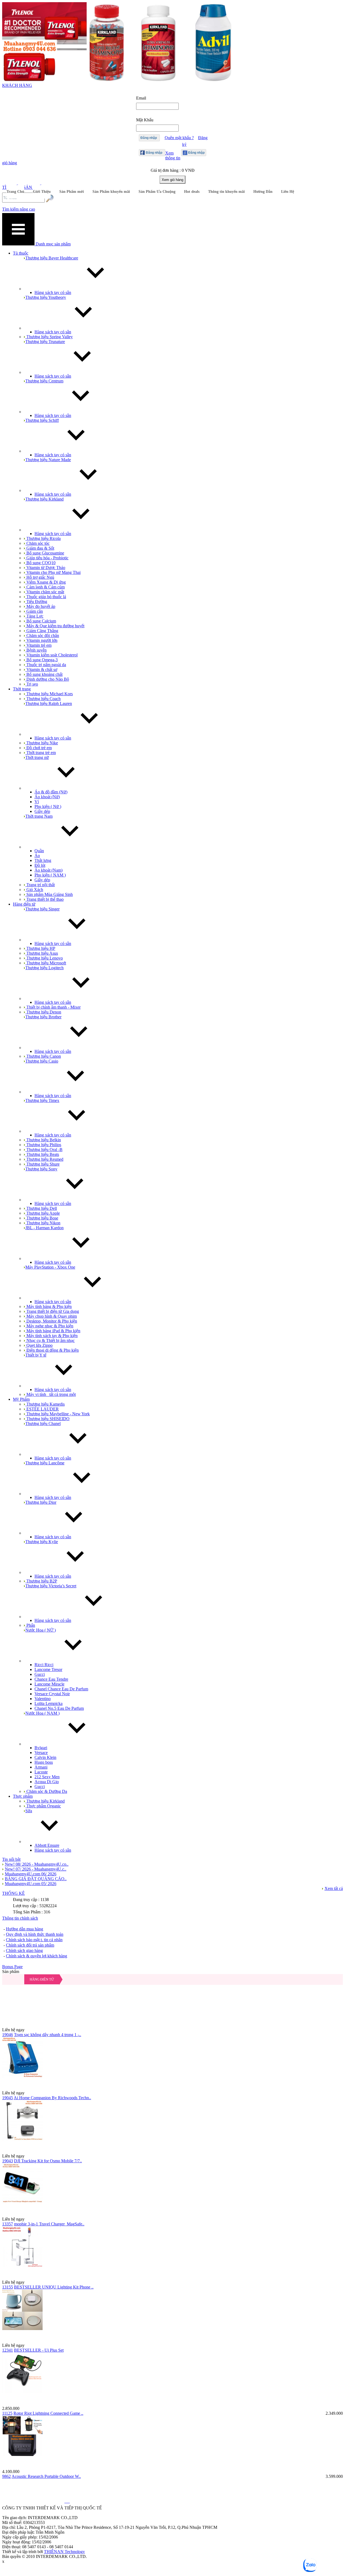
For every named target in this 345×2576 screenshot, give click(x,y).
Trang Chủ (15, 192)
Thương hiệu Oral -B (44, 1150)
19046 (8, 2035)
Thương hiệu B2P (41, 1581)
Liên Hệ (288, 192)
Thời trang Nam (39, 816)
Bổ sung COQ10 (40, 563)
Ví (37, 802)
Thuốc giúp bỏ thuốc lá (46, 597)
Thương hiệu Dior (41, 1502)
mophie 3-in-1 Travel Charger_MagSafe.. (49, 2224)
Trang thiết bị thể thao (44, 899)
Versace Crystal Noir (52, 1694)
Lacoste (41, 1772)
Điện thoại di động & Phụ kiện (52, 1350)
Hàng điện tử (42, 1979)
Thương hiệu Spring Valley (49, 337)
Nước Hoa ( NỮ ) (41, 1630)
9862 (6, 2476)
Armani (41, 1767)
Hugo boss (44, 1762)
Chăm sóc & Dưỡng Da (46, 1791)
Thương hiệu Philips (43, 1145)
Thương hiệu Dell (41, 1208)
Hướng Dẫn (263, 192)
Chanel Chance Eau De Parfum (61, 1689)
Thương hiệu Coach (43, 699)
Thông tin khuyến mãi (226, 192)
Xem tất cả (334, 1888)
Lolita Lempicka (49, 1703)
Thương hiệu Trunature (45, 342)
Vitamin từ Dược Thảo (45, 568)
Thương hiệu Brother (43, 1017)
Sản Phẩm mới (72, 192)
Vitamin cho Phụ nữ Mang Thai (53, 572)
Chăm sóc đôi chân (42, 636)
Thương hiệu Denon (43, 1012)
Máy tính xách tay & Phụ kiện (51, 1336)
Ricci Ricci (44, 1665)
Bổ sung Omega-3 (42, 660)
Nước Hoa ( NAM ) (42, 1713)
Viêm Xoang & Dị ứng (46, 582)
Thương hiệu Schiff (42, 420)
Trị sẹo (32, 684)
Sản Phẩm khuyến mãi (111, 192)
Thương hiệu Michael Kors (49, 694)
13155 (8, 2287)
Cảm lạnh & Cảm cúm (45, 587)
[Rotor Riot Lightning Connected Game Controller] (172, 2379)
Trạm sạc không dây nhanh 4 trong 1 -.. (48, 2035)
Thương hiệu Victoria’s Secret (51, 1586)
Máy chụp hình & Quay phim (51, 1316)
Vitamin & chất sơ (41, 669)
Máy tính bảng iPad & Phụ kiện (53, 1331)
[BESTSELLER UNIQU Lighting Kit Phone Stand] (172, 2253)
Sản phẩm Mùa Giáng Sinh (49, 894)
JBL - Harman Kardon (44, 1228)
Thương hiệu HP (40, 948)
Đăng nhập (149, 138)
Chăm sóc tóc (37, 543)
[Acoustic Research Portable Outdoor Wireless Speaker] (172, 2443)
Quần (39, 851)
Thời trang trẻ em (41, 753)
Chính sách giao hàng (24, 1950)
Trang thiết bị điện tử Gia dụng (52, 1311)
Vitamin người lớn (41, 640)
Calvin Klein (45, 1757)
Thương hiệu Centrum (44, 381)
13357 (8, 2224)
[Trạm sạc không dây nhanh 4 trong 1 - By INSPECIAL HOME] (172, 2001)
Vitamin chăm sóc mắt (45, 592)
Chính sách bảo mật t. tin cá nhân (34, 1940)
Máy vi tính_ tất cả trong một (51, 1394)
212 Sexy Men (47, 1777)
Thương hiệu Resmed (44, 1159)
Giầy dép (42, 811)
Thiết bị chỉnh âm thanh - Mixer (53, 1007)
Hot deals (192, 192)
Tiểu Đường (36, 602)
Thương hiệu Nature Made (48, 460)
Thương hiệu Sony (41, 1169)
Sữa (29, 1811)
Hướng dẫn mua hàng (25, 1929)
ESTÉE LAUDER (42, 1409)
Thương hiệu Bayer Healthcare (52, 258)
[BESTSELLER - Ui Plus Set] (172, 2316)
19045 (8, 2098)
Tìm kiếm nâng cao (19, 209)
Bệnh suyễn (36, 650)
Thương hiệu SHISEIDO (47, 1419)
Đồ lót (40, 865)
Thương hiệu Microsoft (46, 963)
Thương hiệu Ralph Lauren (49, 703)
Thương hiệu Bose (42, 1218)
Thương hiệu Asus (42, 953)
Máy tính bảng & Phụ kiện (49, 1306)
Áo (37, 856)
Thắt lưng (43, 860)
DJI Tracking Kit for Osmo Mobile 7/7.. (48, 2161)
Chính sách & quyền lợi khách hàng (37, 1956)
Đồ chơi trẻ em (39, 748)
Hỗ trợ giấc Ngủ (40, 577)
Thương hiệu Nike (42, 743)
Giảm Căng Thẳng (42, 631)
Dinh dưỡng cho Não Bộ (47, 679)
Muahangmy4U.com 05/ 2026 (31, 1884)
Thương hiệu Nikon (43, 1223)
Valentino (43, 1699)
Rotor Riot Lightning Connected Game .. (48, 2413)
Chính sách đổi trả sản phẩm (30, 1945)
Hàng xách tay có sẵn (53, 292)
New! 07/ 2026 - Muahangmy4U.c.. (36, 1869)
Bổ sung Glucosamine (45, 553)
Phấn (30, 1625)
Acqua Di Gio (47, 1782)
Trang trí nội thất (40, 885)
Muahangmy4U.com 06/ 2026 (31, 1874)
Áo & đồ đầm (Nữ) (51, 792)
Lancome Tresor (48, 1669)
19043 (8, 2161)
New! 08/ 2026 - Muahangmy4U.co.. (37, 1864)
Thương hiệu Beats (42, 1154)
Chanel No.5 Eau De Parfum (59, 1708)
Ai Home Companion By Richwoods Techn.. (52, 2098)
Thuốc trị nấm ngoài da (46, 665)
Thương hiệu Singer (42, 909)
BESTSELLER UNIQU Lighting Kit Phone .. (54, 2287)
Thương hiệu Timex (42, 1100)
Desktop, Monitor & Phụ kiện (51, 1321)
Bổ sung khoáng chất (44, 674)
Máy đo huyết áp (40, 606)
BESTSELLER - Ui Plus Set (39, 2350)
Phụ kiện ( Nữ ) (48, 806)
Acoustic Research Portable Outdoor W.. (46, 2476)
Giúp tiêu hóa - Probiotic (47, 558)
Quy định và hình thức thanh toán (35, 1934)
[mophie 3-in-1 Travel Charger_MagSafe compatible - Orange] (172, 2190)
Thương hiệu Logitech (44, 968)
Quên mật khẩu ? (179, 138)
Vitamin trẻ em (38, 645)
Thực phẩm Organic (43, 1806)
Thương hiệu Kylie (42, 1542)
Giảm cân (34, 611)
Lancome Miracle (49, 1684)
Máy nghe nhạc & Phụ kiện (49, 1326)
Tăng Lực (34, 616)
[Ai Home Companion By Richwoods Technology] (172, 2064)
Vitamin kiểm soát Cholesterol (51, 655)
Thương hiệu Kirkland (44, 499)
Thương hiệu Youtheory (46, 297)
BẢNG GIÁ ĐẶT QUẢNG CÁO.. (36, 1879)
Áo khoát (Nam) (49, 870)
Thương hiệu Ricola (43, 538)
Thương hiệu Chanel (43, 1424)
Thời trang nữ (37, 757)
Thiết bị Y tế (36, 1355)
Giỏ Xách (34, 890)
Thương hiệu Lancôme (45, 1463)
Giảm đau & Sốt (40, 548)
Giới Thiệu (42, 192)
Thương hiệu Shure (42, 1164)
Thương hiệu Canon (43, 1056)
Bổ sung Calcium (41, 621)
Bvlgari (41, 1748)
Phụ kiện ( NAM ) (50, 875)
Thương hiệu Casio (42, 1061)
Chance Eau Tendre (51, 1679)
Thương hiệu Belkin (43, 1140)
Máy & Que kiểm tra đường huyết (55, 626)
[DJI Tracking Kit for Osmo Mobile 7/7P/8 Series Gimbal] (172, 2127)
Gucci (40, 1674)
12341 (8, 2350)
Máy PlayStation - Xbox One (50, 1267)
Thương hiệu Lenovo (44, 958)
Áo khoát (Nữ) (47, 797)
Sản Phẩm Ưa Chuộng (157, 192)
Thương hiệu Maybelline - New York (58, 1414)
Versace (41, 1753)
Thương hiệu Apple (43, 1213)
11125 (7, 2413)
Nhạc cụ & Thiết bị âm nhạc (50, 1340)
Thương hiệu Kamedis (45, 1404)
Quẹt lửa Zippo (39, 1345)
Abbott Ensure (47, 1845)
